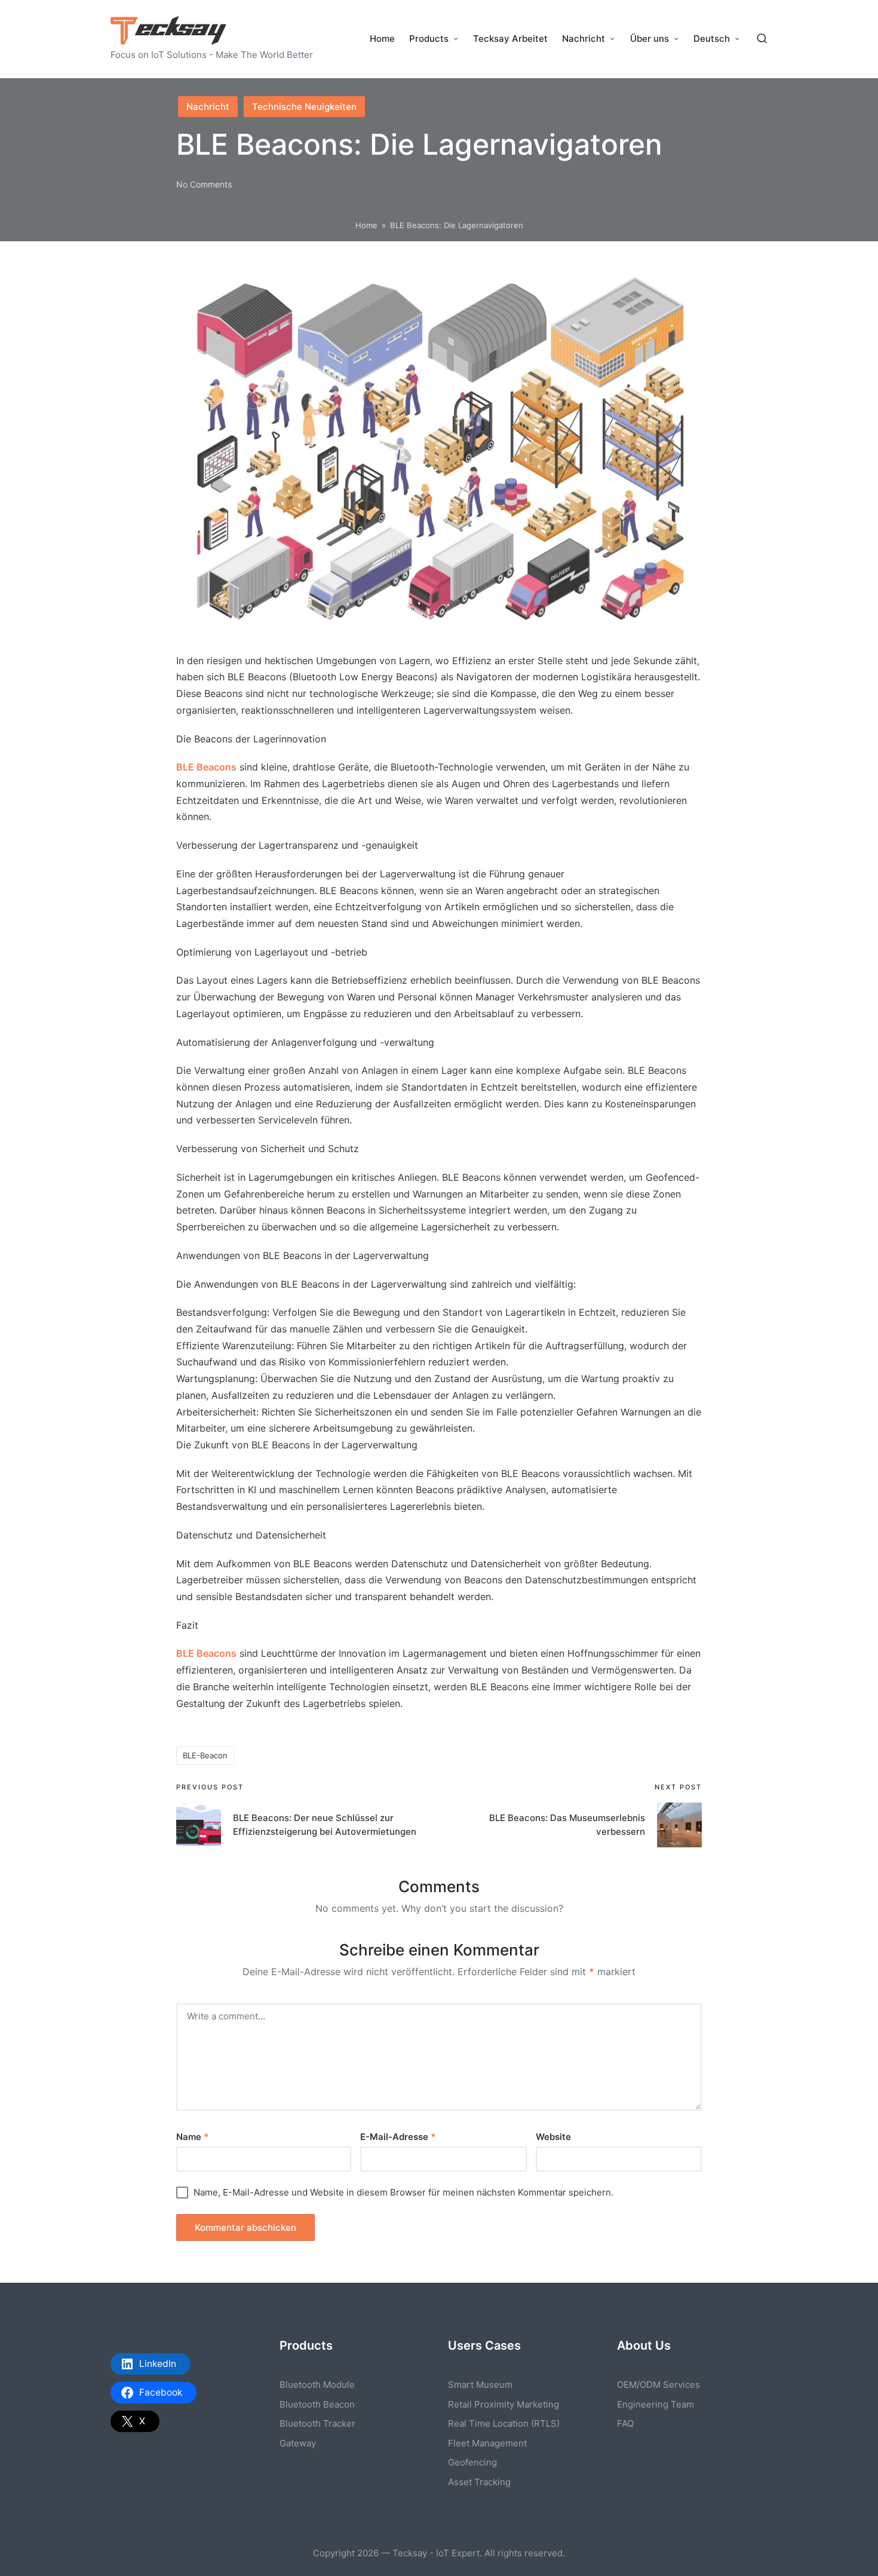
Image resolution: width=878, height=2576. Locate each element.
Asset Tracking (479, 2482)
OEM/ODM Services (658, 2385)
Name (192, 2137)
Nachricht (208, 107)
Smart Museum (480, 2385)
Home (366, 225)
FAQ (625, 2423)
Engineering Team (656, 2404)
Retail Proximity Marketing (504, 2404)
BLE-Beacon (205, 1755)
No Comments (204, 184)
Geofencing (472, 2462)
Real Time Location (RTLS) (504, 2423)
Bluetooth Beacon (317, 2404)
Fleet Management (487, 2443)
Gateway (298, 2443)
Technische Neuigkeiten (304, 107)
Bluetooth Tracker (317, 2423)
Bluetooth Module (317, 2385)
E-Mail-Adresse (398, 2137)
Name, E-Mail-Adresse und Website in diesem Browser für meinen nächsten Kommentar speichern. (403, 2192)
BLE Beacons (206, 767)
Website (553, 2137)
